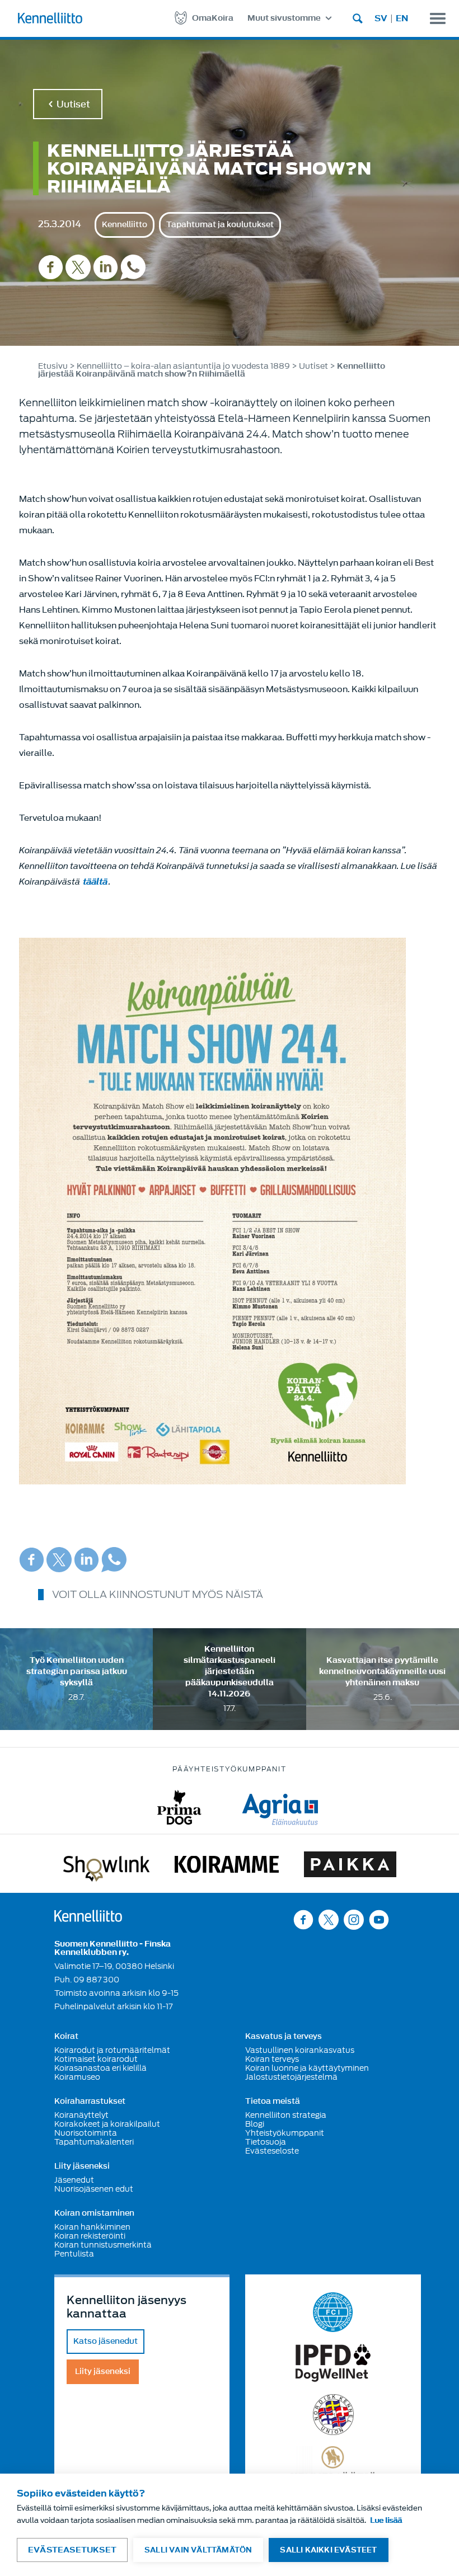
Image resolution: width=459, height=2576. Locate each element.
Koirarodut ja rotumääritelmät (112, 2050)
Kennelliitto (125, 225)
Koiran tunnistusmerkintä (103, 2245)
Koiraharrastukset (90, 2102)
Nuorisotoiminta (86, 2133)
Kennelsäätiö (333, 2464)
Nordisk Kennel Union (333, 2415)
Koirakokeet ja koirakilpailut (107, 2124)
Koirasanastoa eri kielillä (100, 2068)
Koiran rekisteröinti (90, 2236)
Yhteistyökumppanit (285, 2133)
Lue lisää (386, 2520)
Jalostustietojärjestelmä (291, 2077)
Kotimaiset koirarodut (96, 2059)
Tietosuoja (266, 2142)
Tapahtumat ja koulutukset (220, 225)
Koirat (66, 2037)
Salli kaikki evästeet (328, 2550)
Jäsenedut (74, 2180)
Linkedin (106, 267)
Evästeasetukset (72, 2550)
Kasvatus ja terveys (284, 2037)
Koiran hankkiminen (92, 2227)
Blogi (255, 2124)
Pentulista (74, 2254)
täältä (95, 882)
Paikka (350, 1867)
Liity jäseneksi (82, 2166)
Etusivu (53, 366)
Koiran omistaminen (94, 2213)
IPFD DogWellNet (333, 2363)
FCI (333, 2312)
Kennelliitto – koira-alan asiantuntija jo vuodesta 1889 (183, 366)
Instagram (354, 1919)
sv (381, 18)
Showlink (106, 1867)
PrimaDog (179, 1808)
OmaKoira (213, 18)
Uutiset (73, 104)
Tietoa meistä (273, 2102)
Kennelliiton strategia (286, 2115)
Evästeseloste (272, 2151)
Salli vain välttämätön (198, 2550)
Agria (280, 1808)
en (402, 18)
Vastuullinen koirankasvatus (300, 2050)
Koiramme (227, 1867)
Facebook (51, 267)
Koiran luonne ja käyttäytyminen (307, 2068)
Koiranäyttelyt (81, 2115)
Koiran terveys (272, 2059)
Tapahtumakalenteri (94, 2142)
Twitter (78, 267)
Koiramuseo (77, 2077)
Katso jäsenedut (106, 2341)
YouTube (379, 1919)
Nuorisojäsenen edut (94, 2189)
